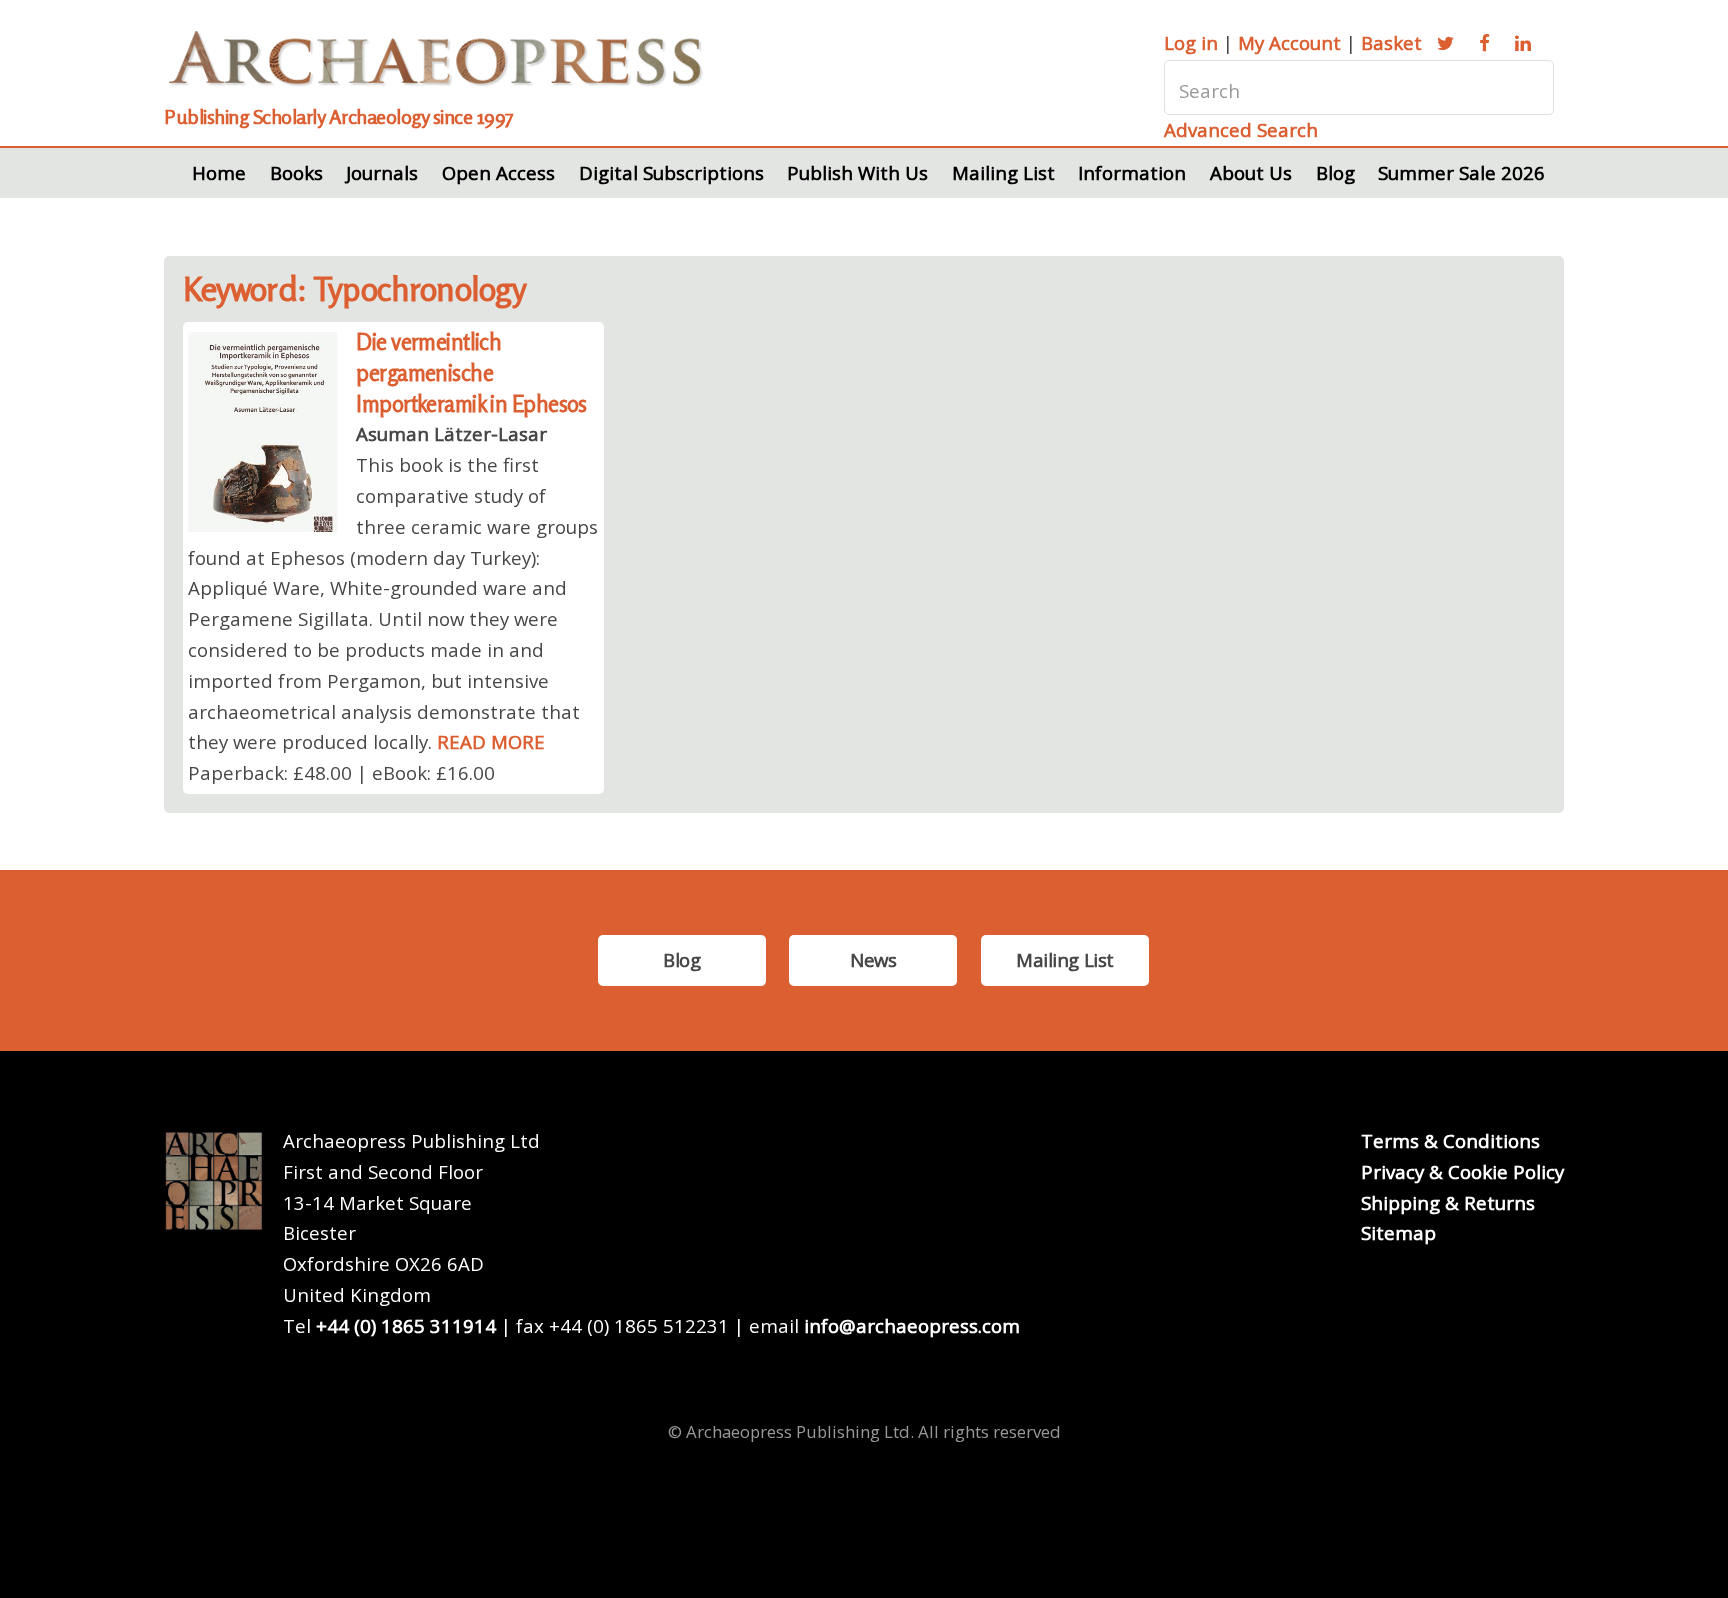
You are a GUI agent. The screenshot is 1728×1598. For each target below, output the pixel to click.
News (873, 959)
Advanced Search (1241, 129)
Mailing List (1003, 172)
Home (219, 172)
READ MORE (491, 741)
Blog (1335, 172)
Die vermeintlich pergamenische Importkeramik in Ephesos (471, 372)
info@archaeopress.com (912, 1325)
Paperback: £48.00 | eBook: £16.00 (341, 772)
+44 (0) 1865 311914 (406, 1325)
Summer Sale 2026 (1461, 172)
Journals (382, 172)
